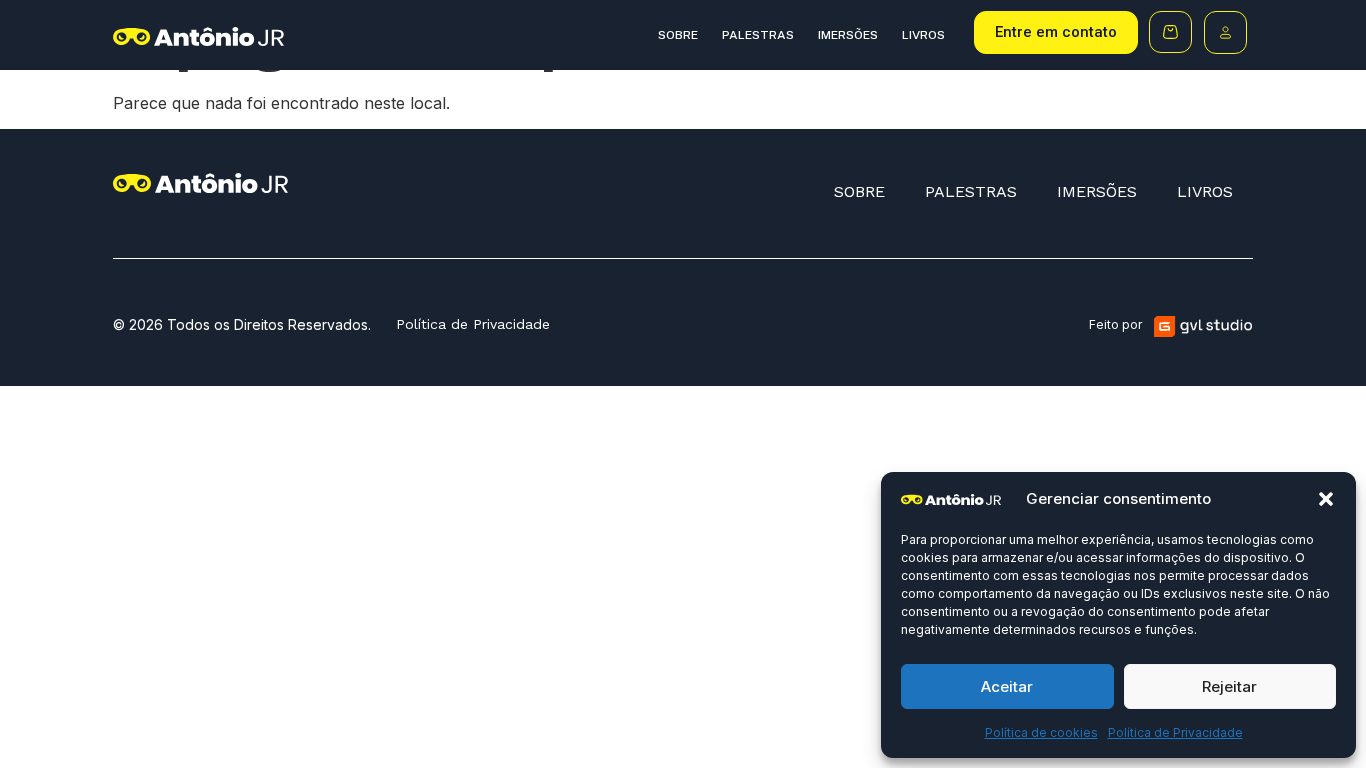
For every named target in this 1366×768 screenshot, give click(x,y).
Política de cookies (1041, 732)
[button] (1326, 499)
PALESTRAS (758, 35)
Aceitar (1007, 686)
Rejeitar (1229, 686)
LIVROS (923, 35)
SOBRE (678, 35)
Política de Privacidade (1175, 732)
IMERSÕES (848, 35)
